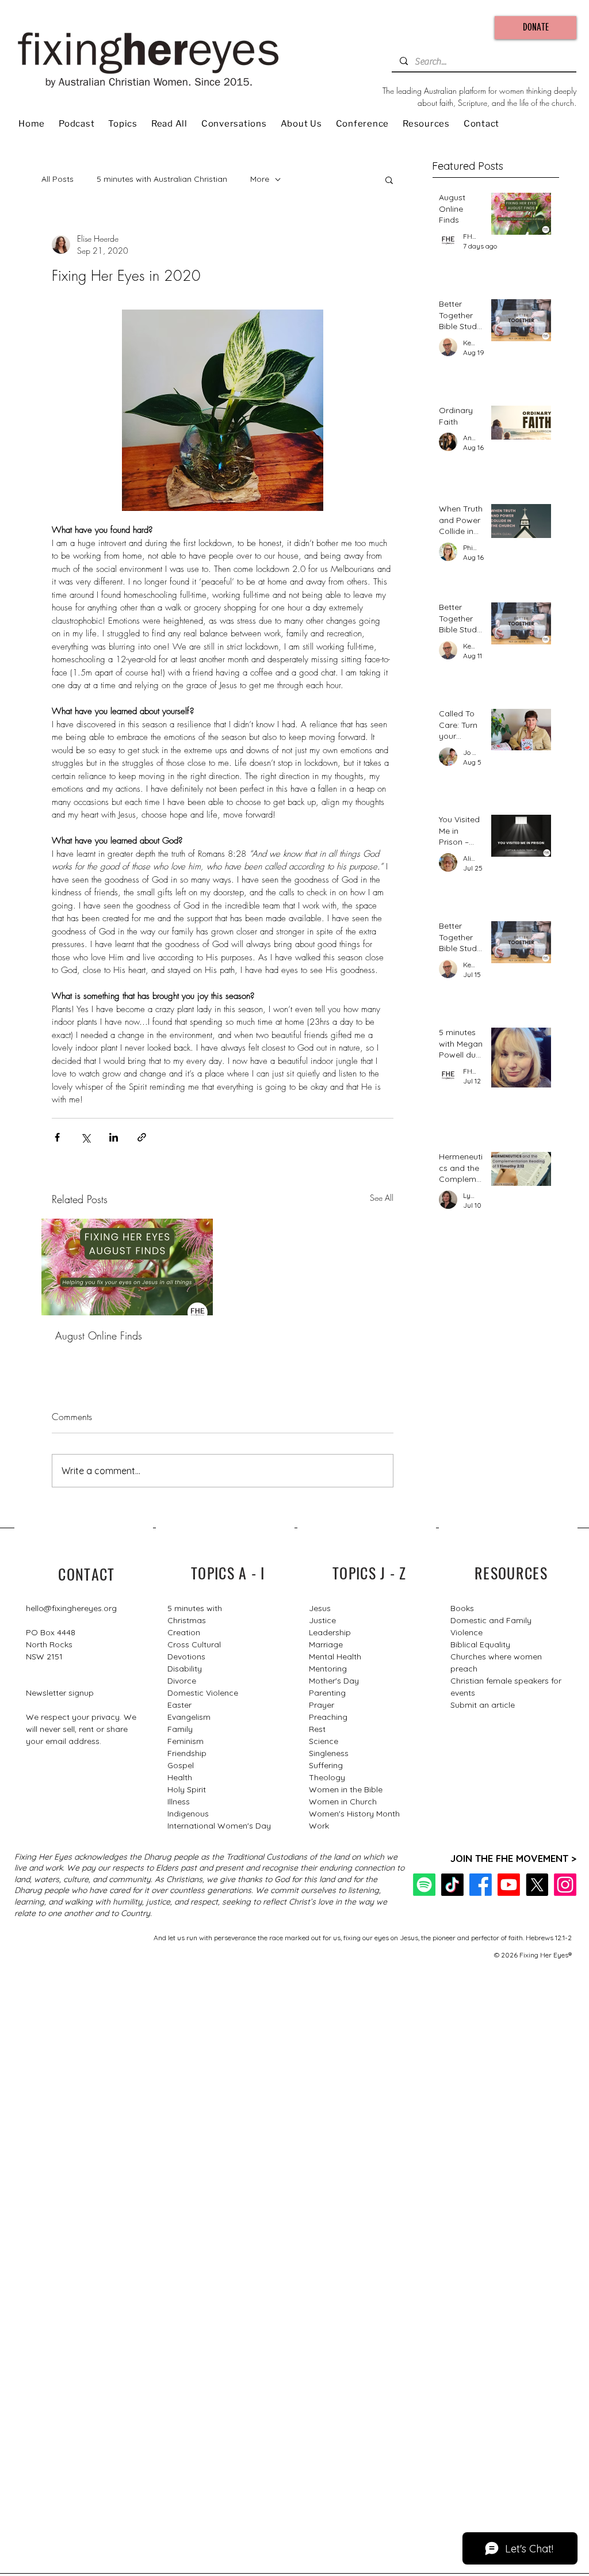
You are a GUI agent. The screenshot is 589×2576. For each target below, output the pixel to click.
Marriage (326, 1644)
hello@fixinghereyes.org (71, 1608)
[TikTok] (452, 1885)
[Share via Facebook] (57, 1137)
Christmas (187, 1620)
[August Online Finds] (127, 1267)
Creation (184, 1632)
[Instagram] (565, 1885)
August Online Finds (99, 1335)
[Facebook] (481, 1885)
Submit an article (483, 1705)
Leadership (330, 1632)
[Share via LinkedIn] (114, 1137)
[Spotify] (424, 1885)
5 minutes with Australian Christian (162, 179)
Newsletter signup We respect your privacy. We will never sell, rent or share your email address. (81, 1717)
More (260, 179)
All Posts (58, 179)
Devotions (186, 1657)
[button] (389, 180)
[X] (537, 1885)
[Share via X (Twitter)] (85, 1137)
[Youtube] (509, 1885)
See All (382, 1198)
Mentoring (328, 1669)
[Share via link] (142, 1137)
